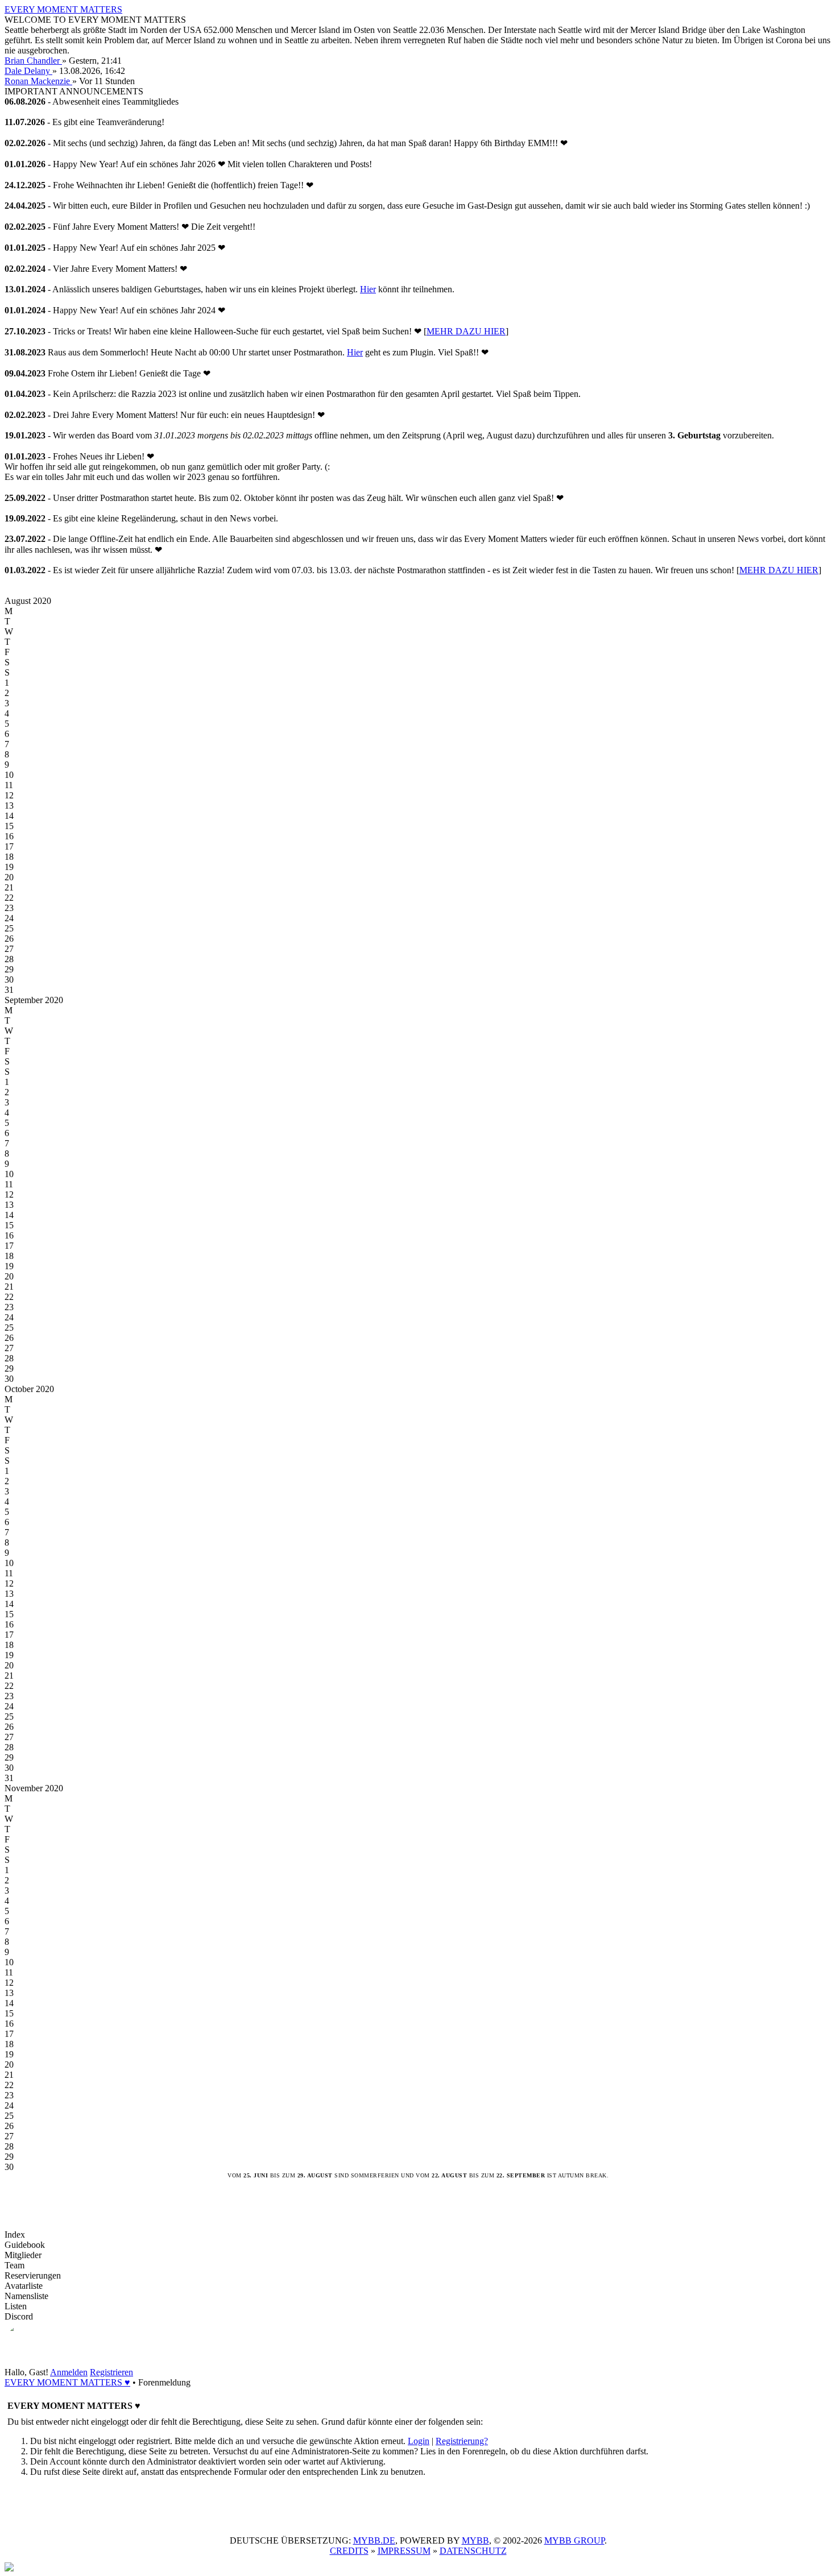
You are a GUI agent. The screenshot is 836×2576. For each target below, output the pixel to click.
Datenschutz (473, 2551)
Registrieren (111, 2372)
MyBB (475, 2540)
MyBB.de (374, 2540)
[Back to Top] (9, 2568)
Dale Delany (28, 71)
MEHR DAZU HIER (466, 331)
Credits (349, 2551)
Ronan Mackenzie (38, 81)
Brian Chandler (33, 61)
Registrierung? (462, 2441)
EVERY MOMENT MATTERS (63, 9)
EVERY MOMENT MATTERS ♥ (67, 2382)
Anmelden (69, 2372)
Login (419, 2441)
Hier (368, 289)
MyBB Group (574, 2540)
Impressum (404, 2551)
